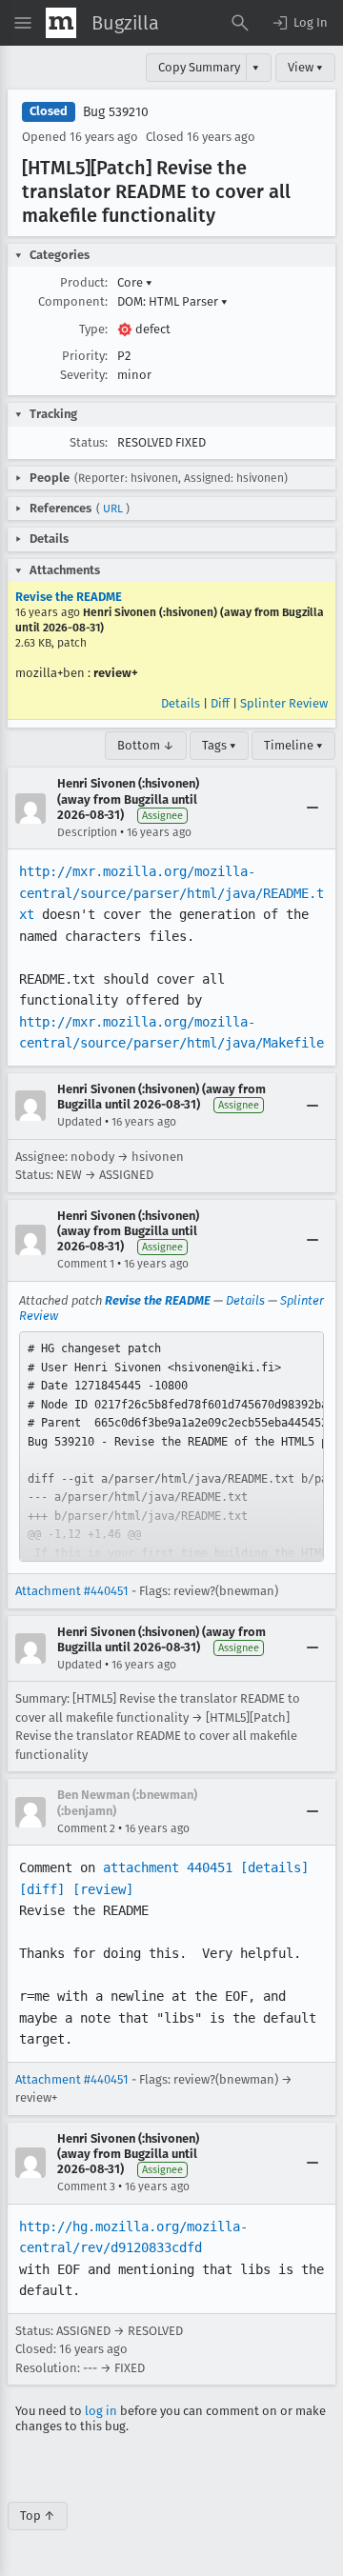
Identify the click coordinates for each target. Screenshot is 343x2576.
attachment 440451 (168, 1867)
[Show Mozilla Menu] (61, 23)
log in (101, 2411)
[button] (299, 23)
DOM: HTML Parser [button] (172, 301)
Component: (73, 301)
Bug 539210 (116, 112)
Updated (80, 1122)
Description (87, 832)
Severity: (84, 375)
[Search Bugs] (240, 23)
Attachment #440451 (72, 1591)
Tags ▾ (219, 745)
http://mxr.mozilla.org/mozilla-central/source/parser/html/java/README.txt (171, 893)
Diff (220, 703)
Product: (84, 282)
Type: (93, 329)
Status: (89, 442)
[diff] (42, 1889)
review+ (116, 673)
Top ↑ (38, 2516)
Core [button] (135, 282)
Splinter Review (284, 703)
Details (181, 703)
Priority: (85, 356)
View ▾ (305, 67)
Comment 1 (86, 1264)
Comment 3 (86, 2187)
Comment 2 (86, 1828)
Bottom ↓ (146, 745)
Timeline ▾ (293, 745)
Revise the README (69, 597)
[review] (103, 1889)
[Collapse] (313, 809)
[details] (274, 1867)
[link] (171, 1447)
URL (113, 509)
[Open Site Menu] (23, 23)
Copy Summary (199, 67)
